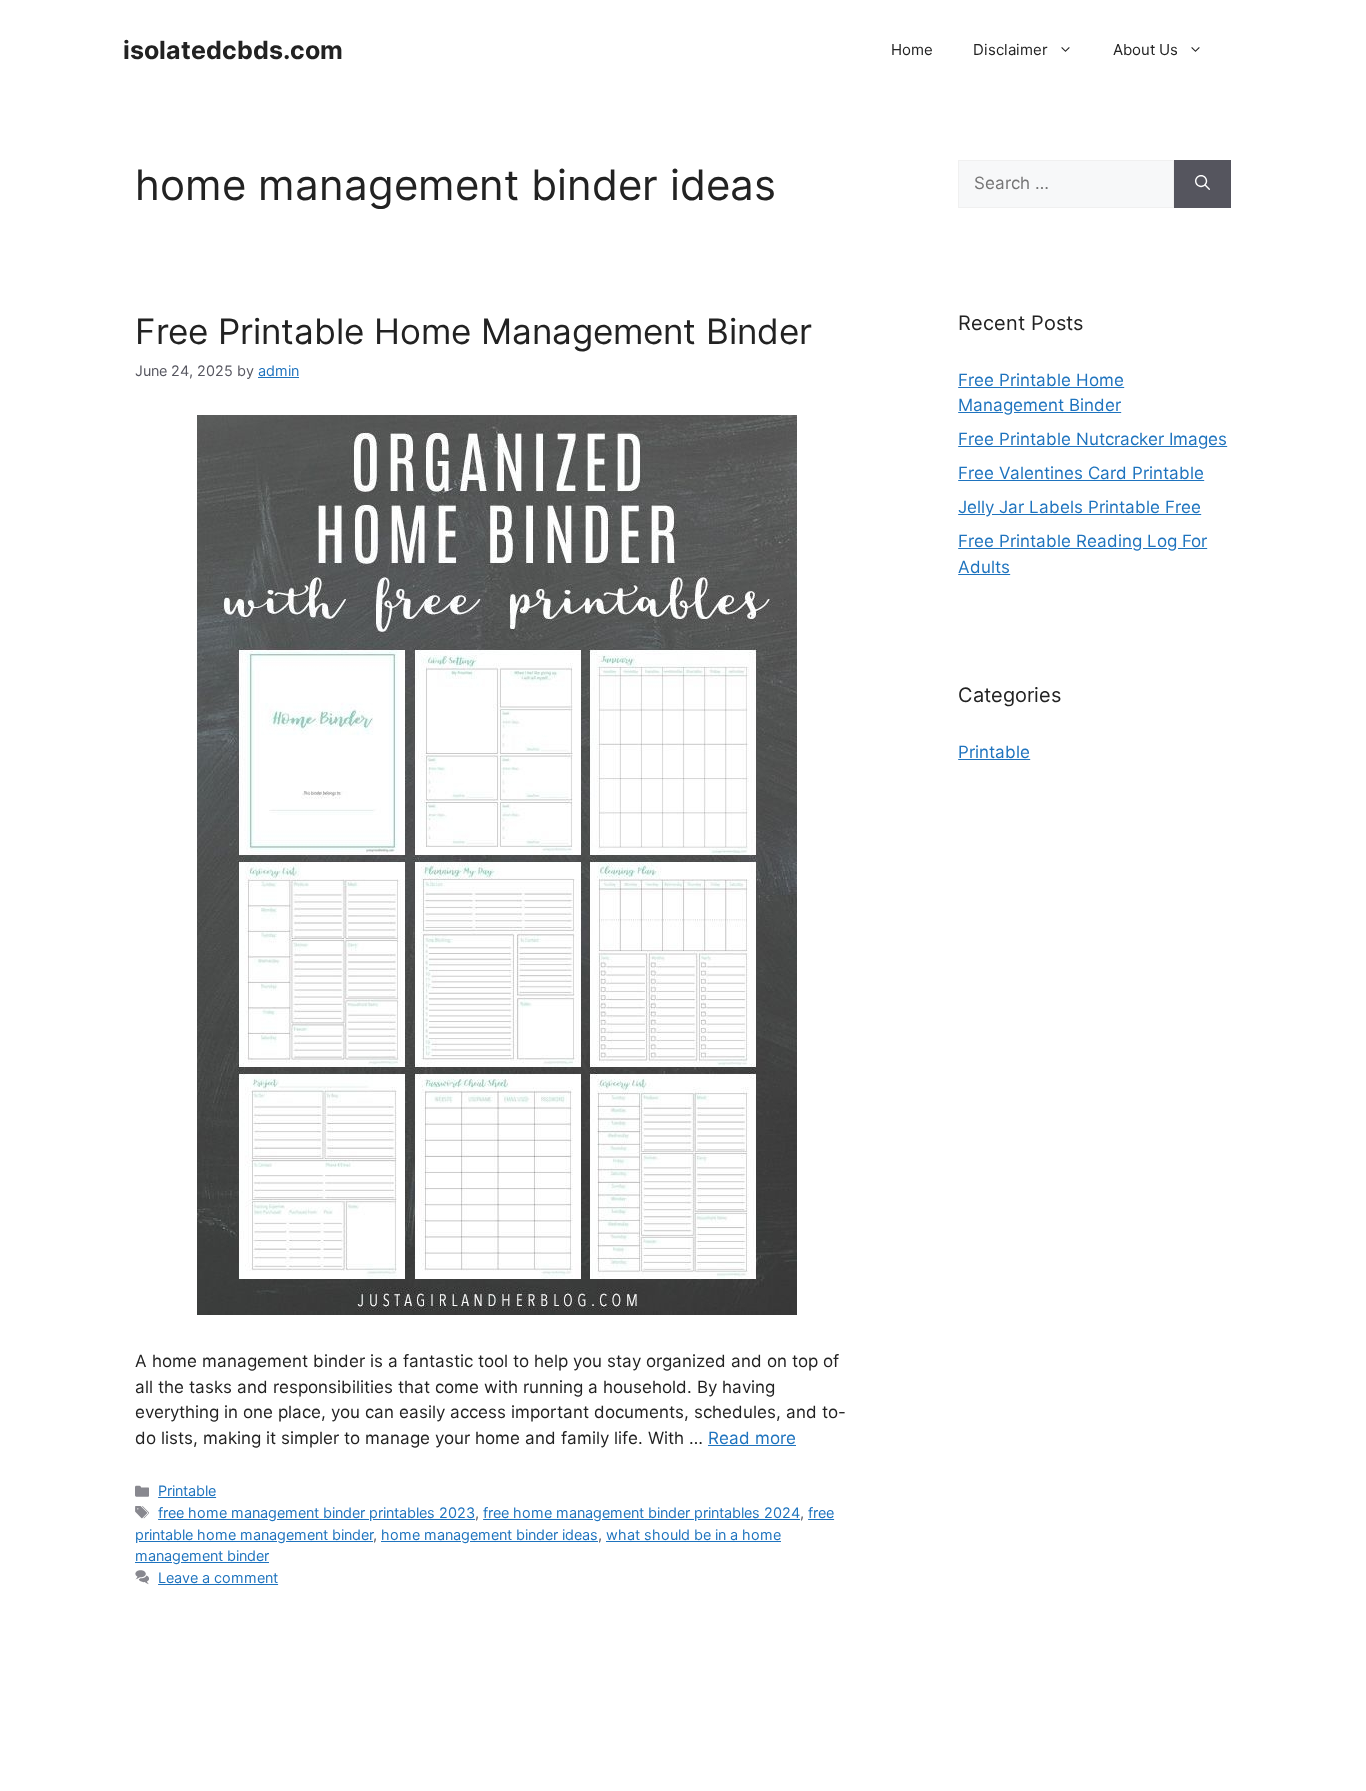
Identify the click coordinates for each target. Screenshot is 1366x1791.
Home (912, 49)
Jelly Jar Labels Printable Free (1079, 507)
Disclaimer (1010, 49)
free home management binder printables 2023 (316, 1512)
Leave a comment (218, 1577)
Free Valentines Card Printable (1081, 473)
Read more (752, 1438)
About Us (1145, 49)
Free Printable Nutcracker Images (1092, 439)
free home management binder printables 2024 (641, 1512)
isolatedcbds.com (233, 50)
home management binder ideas (489, 1534)
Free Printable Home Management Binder (473, 331)
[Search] (1202, 184)
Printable (187, 1490)
